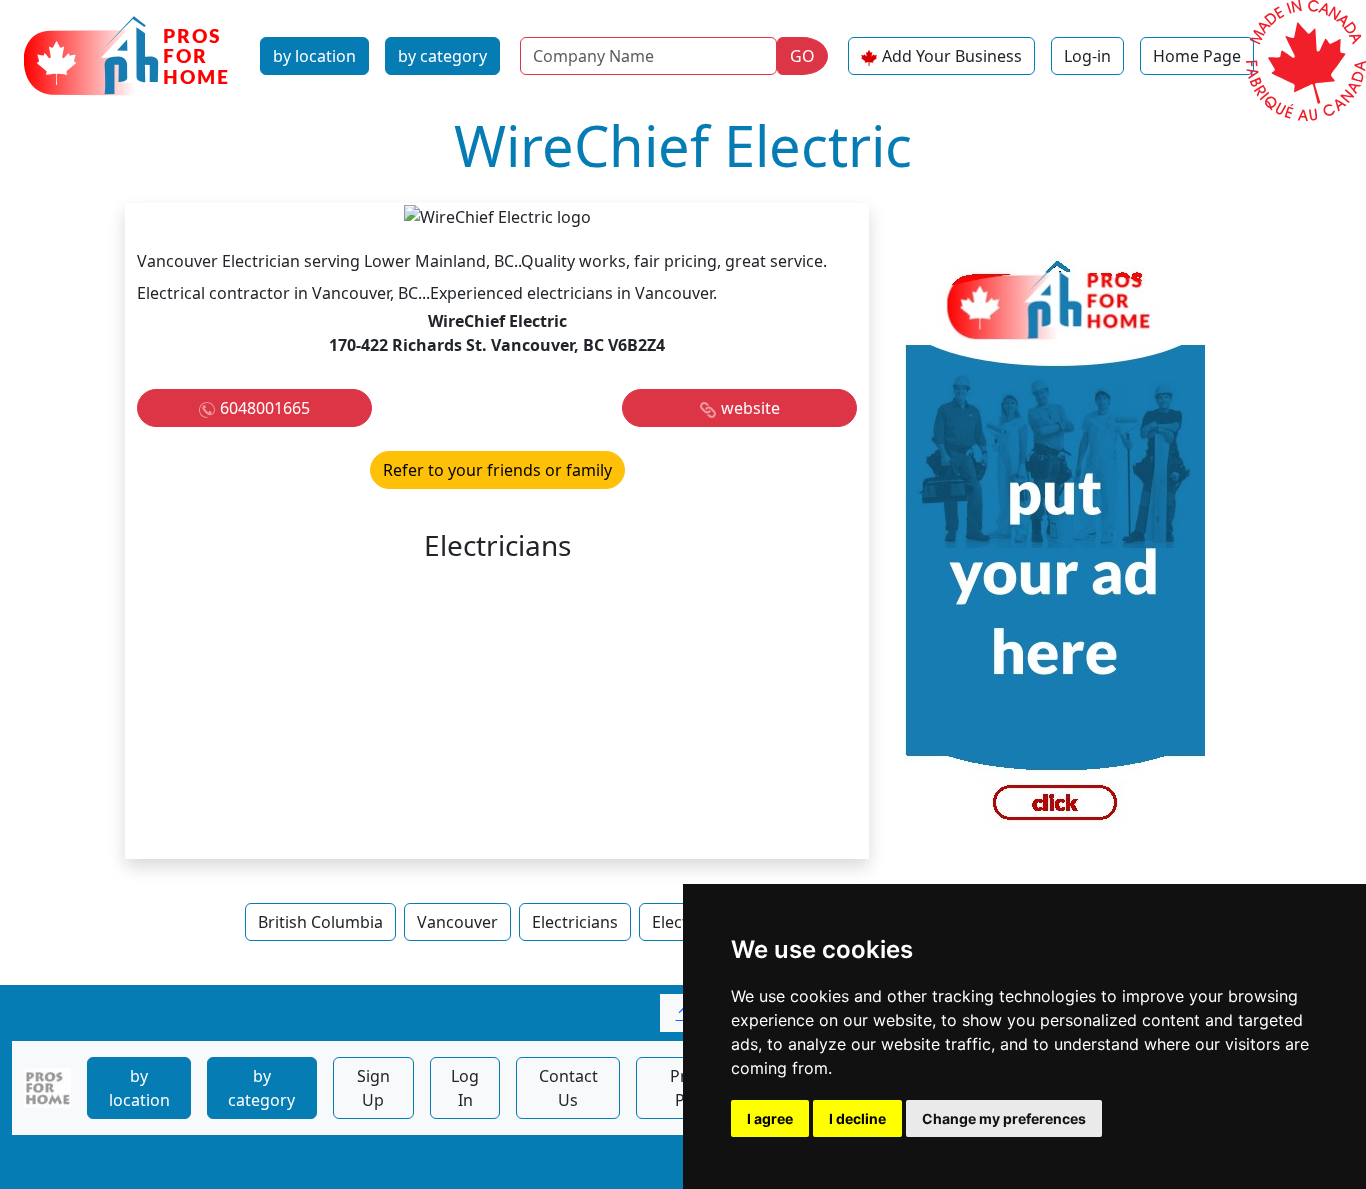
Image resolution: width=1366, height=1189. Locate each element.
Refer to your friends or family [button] (497, 470)
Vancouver (457, 922)
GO (802, 56)
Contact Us (568, 1088)
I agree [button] (770, 1118)
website (750, 408)
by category (442, 56)
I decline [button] (857, 1118)
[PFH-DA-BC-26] (1055, 549)
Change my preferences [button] (1004, 1118)
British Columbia (320, 922)
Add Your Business (952, 56)
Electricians (575, 922)
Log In (465, 1088)
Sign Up (373, 1088)
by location (314, 56)
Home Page (1197, 56)
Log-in (1087, 56)
